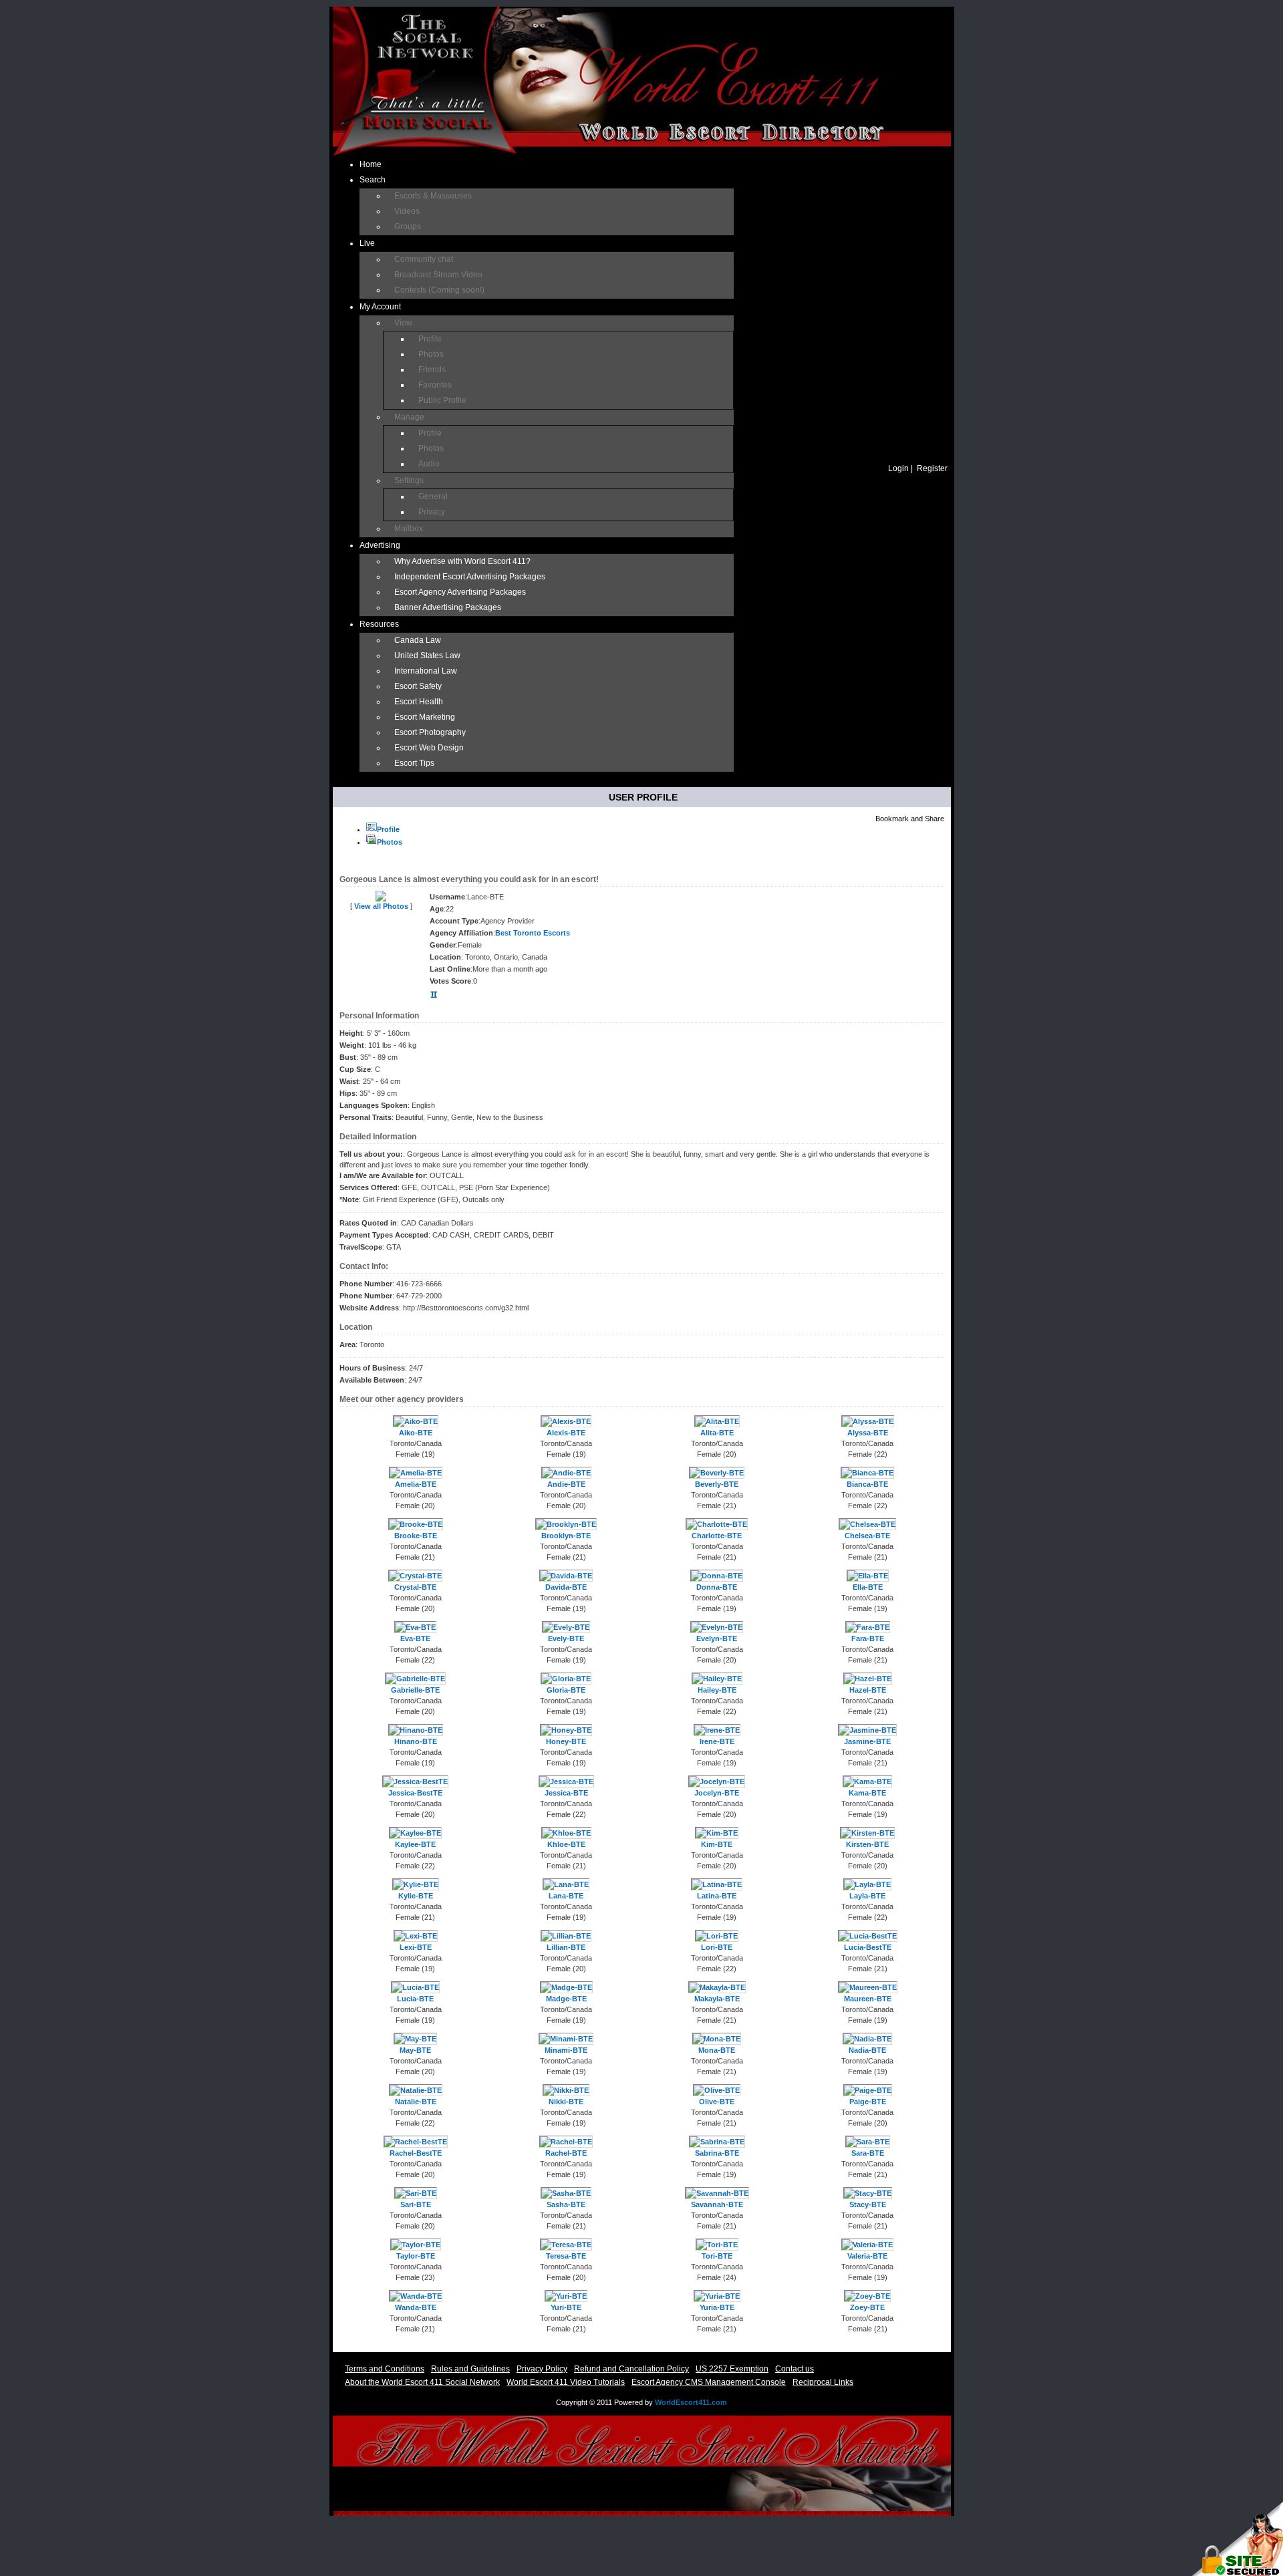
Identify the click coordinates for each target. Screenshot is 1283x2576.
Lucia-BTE (415, 1999)
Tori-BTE (717, 2256)
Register (932, 468)
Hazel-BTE (868, 1690)
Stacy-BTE (868, 2204)
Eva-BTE (415, 1638)
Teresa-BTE (566, 2256)
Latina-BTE (717, 1896)
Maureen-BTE (868, 1999)
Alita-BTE (717, 1433)
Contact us (795, 2369)
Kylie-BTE (416, 1896)
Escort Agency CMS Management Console (709, 2382)
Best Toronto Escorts (533, 933)
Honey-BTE (566, 1741)
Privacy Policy (542, 2369)
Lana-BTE (566, 1896)
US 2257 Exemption (732, 2369)
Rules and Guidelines (470, 2369)
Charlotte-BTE (717, 1536)
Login (898, 468)
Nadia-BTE (867, 2050)
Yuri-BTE (566, 2307)
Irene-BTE (717, 1741)
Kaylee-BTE (415, 1844)
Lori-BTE (717, 1947)
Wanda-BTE (416, 2307)
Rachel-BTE (566, 2153)
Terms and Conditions (385, 2369)
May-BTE (415, 2050)
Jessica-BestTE (415, 1793)
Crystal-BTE (415, 1587)
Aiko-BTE (416, 1433)
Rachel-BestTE (416, 2153)
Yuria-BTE (717, 2307)
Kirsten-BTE (867, 1844)
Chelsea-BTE (867, 1536)
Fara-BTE (868, 1638)
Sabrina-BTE (717, 2153)
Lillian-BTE (566, 1947)
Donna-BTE (717, 1587)
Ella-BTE (868, 1587)
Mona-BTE (717, 2050)
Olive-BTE (717, 2102)
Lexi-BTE (416, 1947)
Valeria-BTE (867, 2256)
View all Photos (381, 906)
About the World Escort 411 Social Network (422, 2382)
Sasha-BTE (566, 2204)
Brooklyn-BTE (566, 1536)
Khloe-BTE (566, 1844)
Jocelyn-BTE (717, 1793)
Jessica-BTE (566, 1793)
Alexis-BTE (566, 1433)
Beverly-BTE (717, 1484)
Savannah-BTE (717, 2204)
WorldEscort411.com (691, 2402)
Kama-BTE (867, 1793)
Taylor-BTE (416, 2256)
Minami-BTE (566, 2050)
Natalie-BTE (416, 2102)
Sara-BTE (868, 2153)
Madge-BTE (566, 1999)
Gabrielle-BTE (415, 1690)
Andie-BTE (566, 1484)
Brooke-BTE (416, 1536)
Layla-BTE (867, 1896)
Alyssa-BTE (868, 1433)
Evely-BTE (566, 1638)
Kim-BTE (717, 1844)
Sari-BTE (416, 2204)
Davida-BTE (566, 1587)
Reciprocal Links (823, 2382)
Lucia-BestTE (868, 1947)
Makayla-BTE (717, 1999)
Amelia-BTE (416, 1484)
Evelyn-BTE (717, 1638)
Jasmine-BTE (867, 1741)
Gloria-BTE (566, 1690)
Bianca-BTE (867, 1484)
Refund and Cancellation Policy (631, 2369)
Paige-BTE (868, 2102)
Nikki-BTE (566, 2102)
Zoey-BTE (867, 2307)
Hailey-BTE (717, 1690)
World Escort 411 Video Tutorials (566, 2382)
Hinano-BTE (416, 1741)
